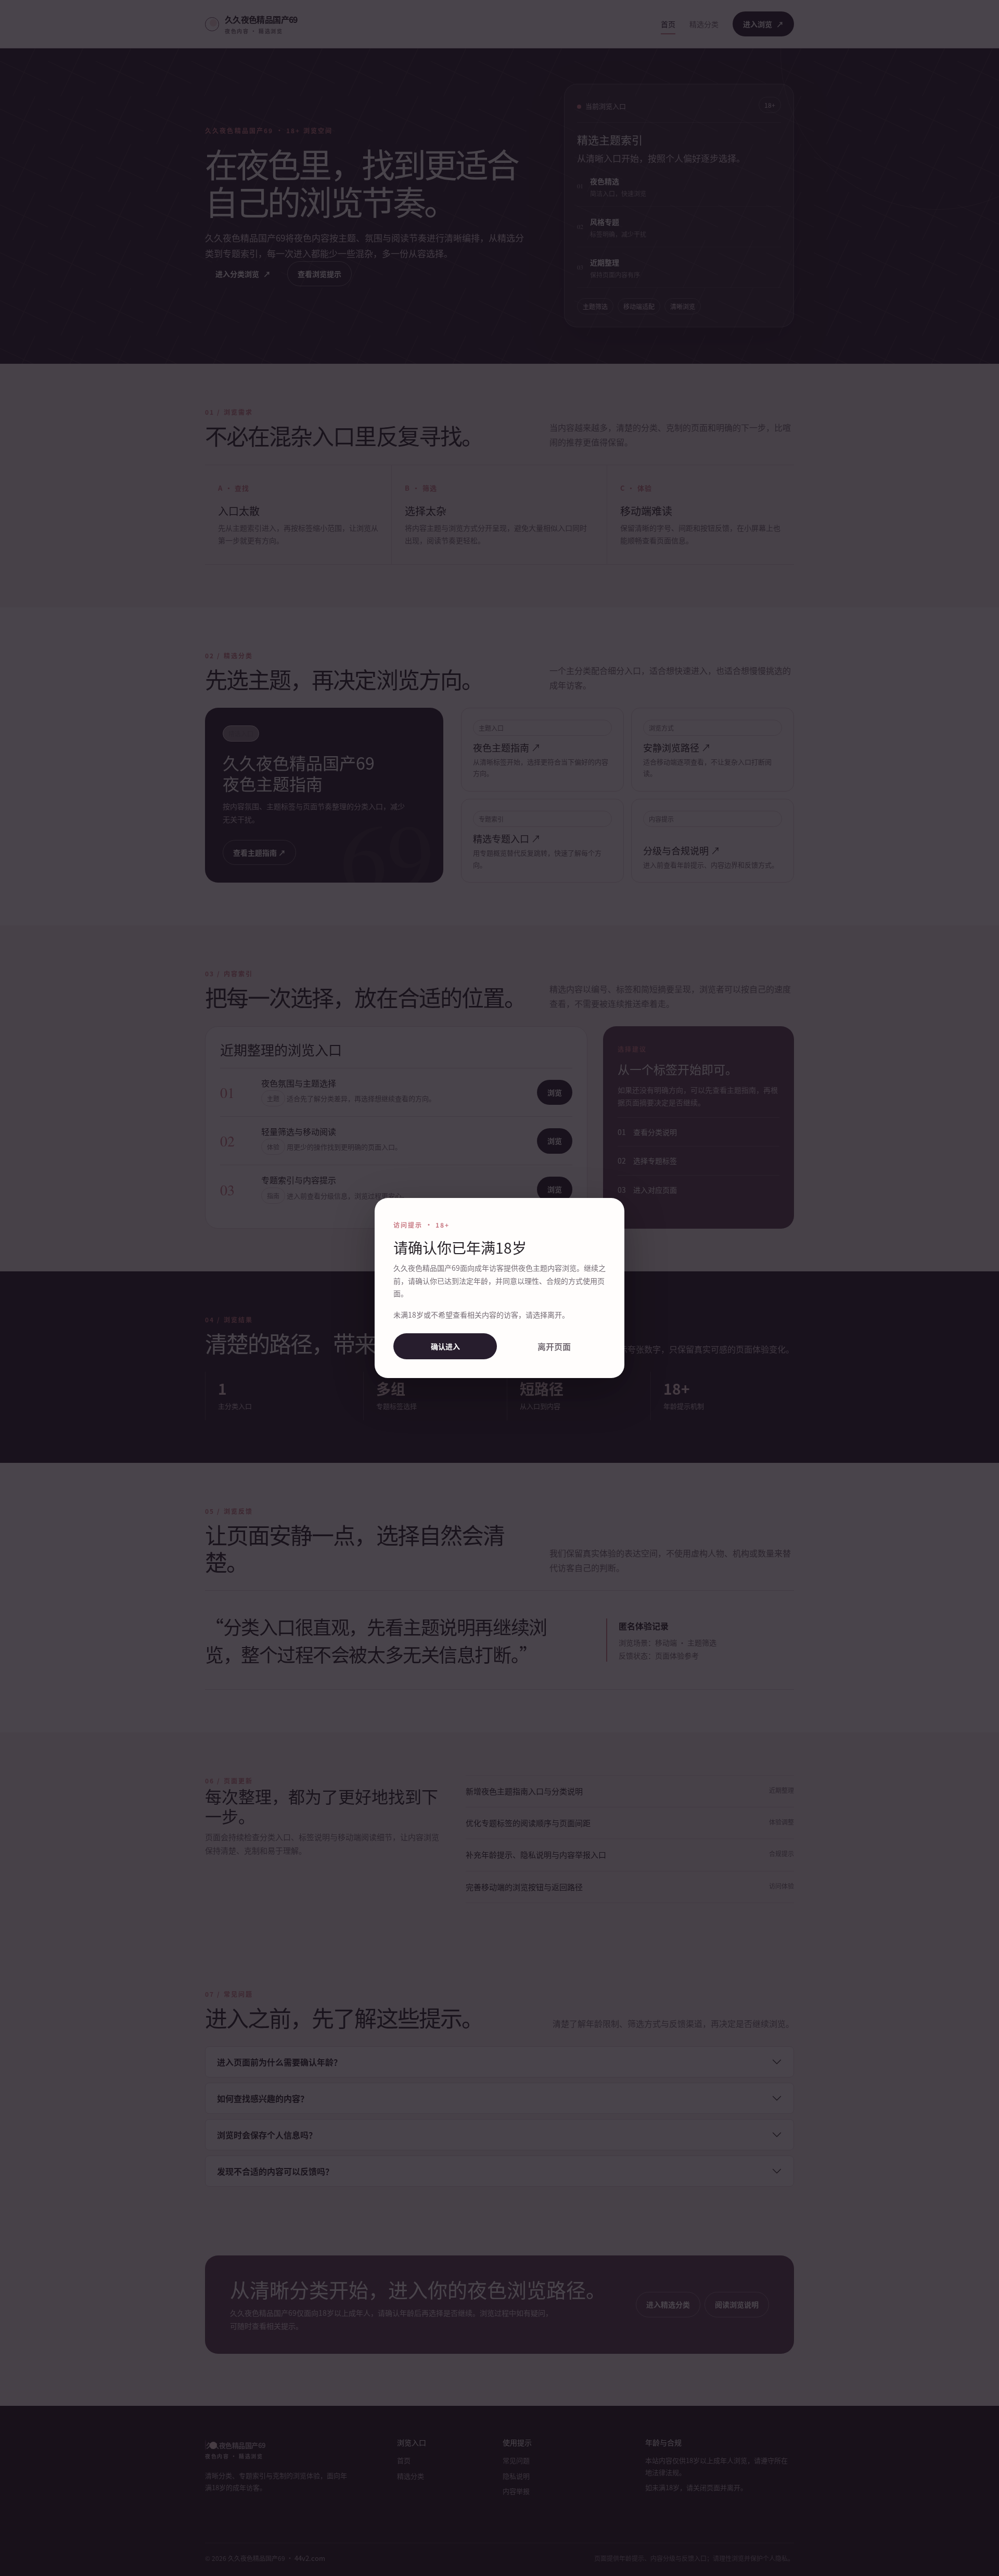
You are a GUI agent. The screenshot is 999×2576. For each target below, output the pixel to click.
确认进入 (445, 1346)
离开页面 (554, 1346)
